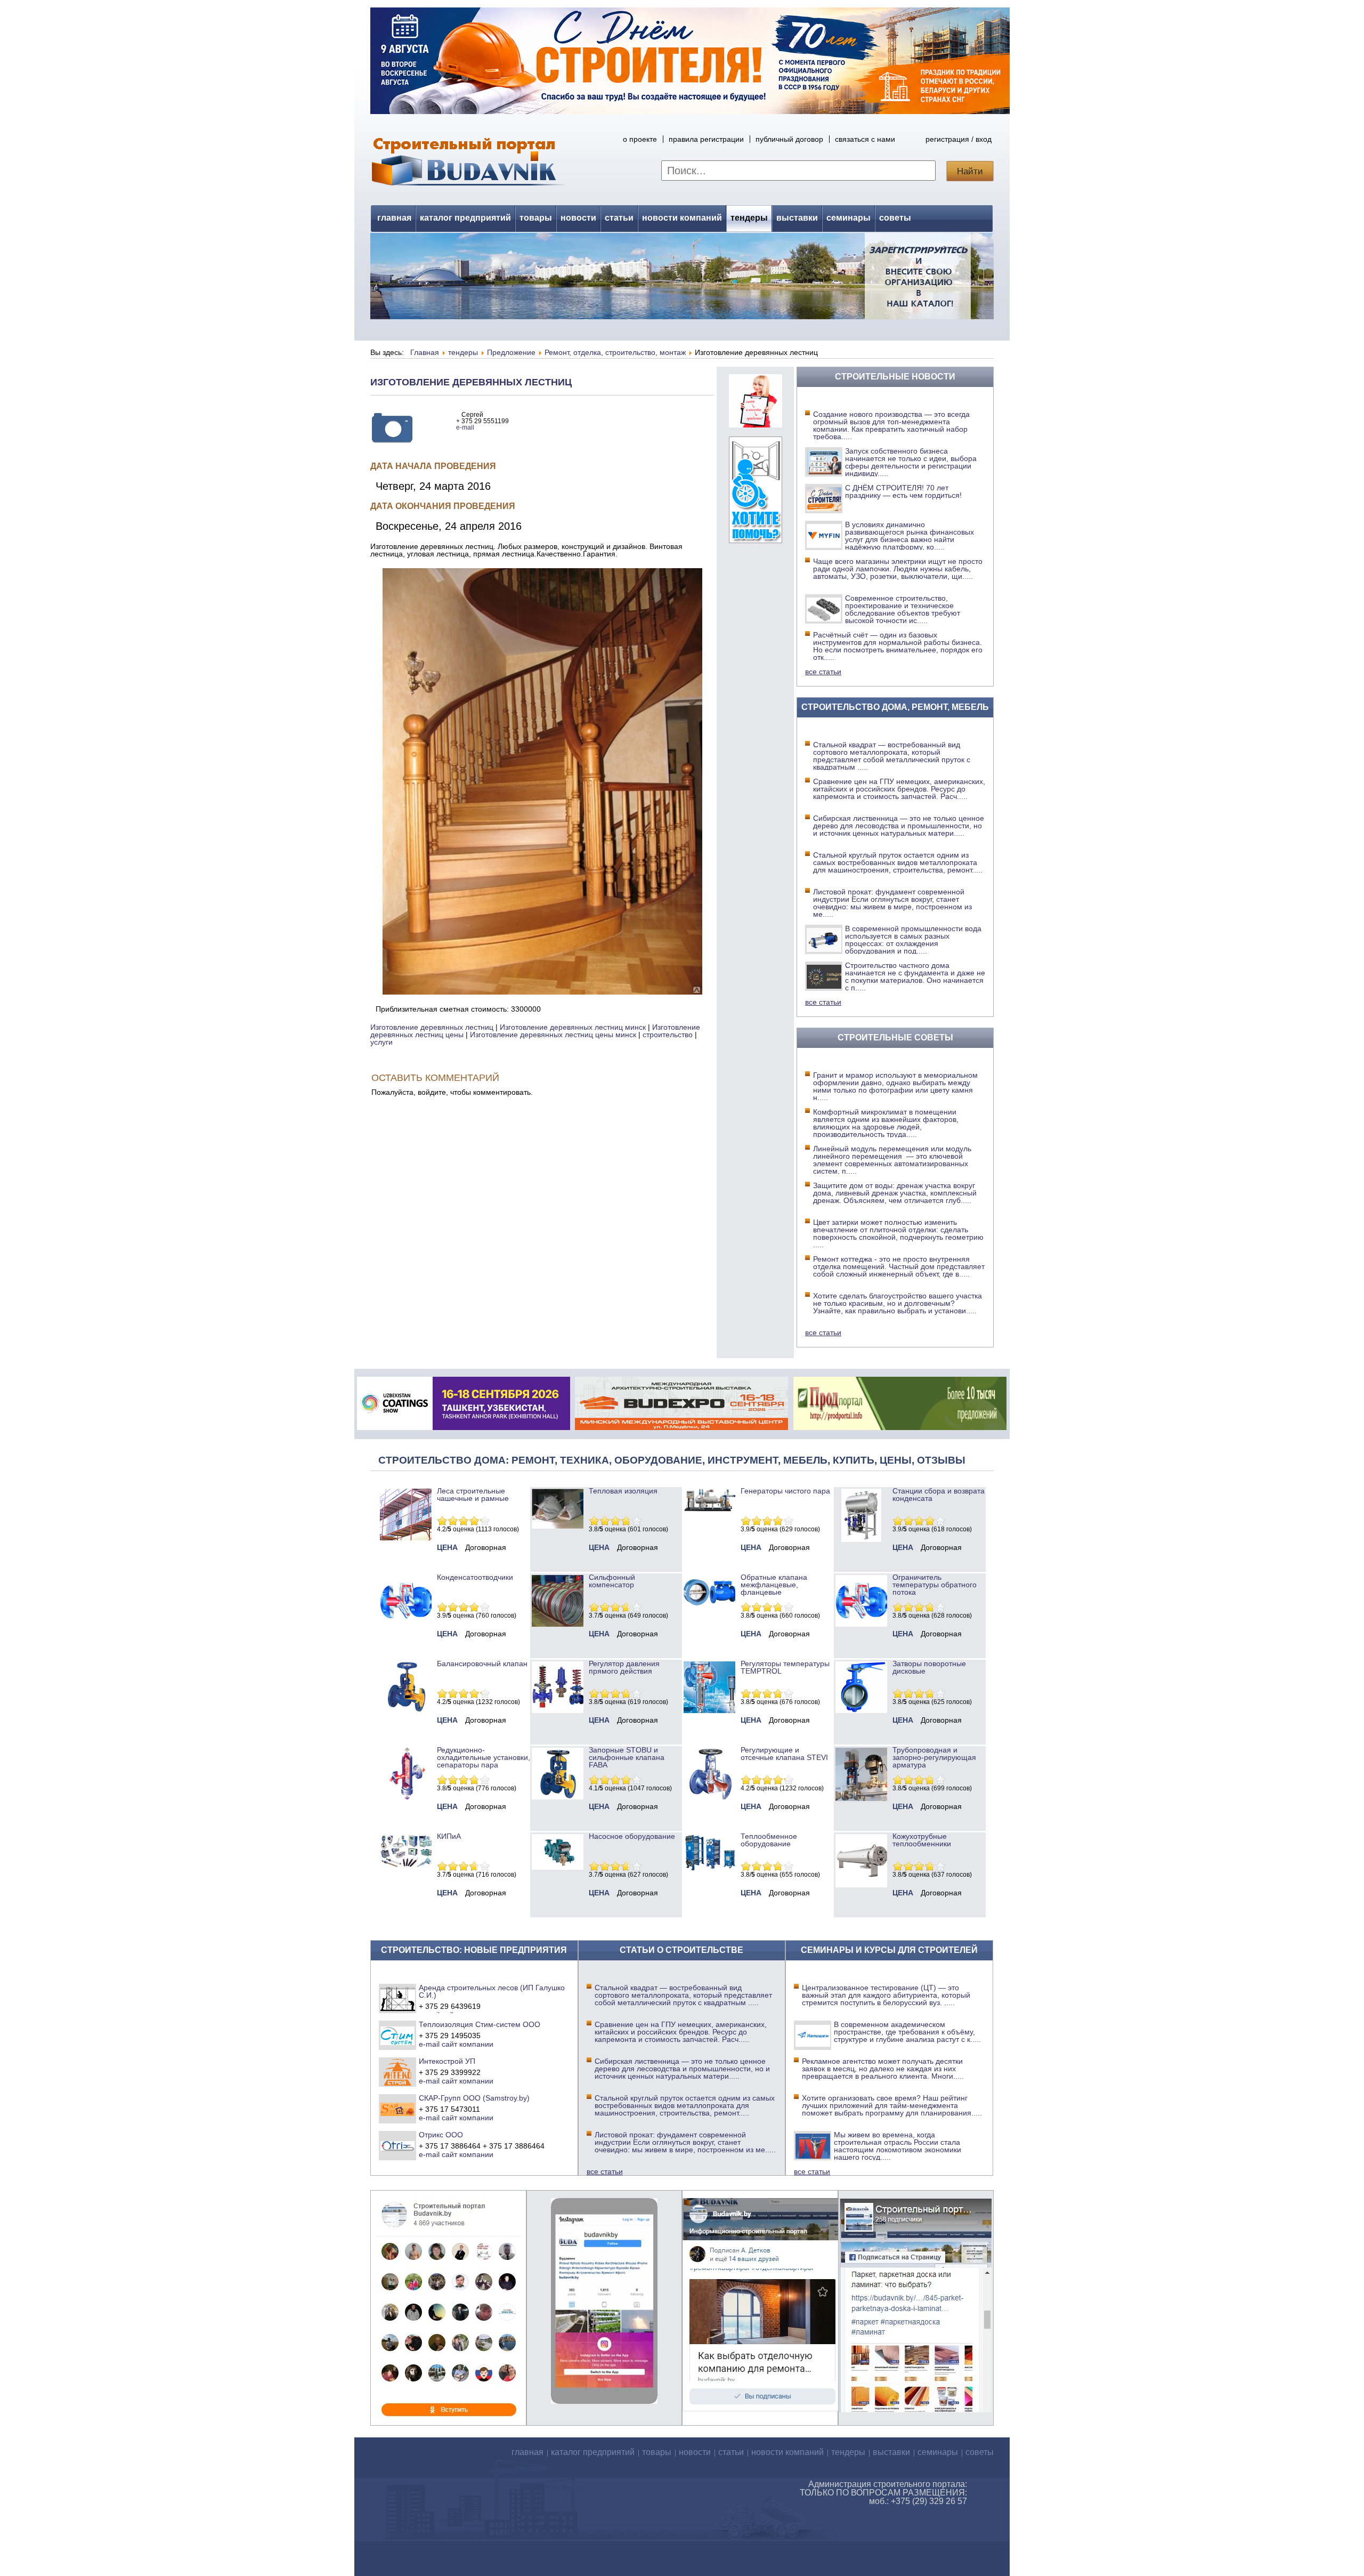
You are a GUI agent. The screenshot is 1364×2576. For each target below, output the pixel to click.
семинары (849, 218)
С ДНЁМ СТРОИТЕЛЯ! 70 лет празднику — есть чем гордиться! (903, 491)
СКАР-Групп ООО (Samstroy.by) (474, 2098)
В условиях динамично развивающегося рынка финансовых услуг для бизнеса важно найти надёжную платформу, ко (910, 536)
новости (578, 218)
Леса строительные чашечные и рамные (473, 1495)
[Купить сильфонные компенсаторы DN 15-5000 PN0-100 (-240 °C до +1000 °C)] (558, 1624)
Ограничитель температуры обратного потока (935, 1585)
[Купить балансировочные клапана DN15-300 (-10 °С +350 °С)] (406, 1710)
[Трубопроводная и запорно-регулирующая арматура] (861, 1798)
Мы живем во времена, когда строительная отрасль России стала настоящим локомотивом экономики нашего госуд (898, 2146)
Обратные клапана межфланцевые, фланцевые (774, 1585)
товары (536, 218)
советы (895, 218)
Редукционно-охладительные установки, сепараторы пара (484, 1757)
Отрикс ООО (441, 2135)
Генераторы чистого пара (785, 1491)
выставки (797, 218)
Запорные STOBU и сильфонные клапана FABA (627, 1757)
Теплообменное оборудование (769, 1840)
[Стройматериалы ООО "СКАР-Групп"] (398, 2109)
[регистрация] (682, 276)
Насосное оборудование (632, 1836)
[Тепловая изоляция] (558, 1526)
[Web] (756, 425)
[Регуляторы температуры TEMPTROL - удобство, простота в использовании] (709, 1710)
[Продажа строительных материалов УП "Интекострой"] (398, 2072)
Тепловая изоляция (623, 1491)
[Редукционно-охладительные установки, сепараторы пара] (406, 1797)
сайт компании (468, 2044)
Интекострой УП (447, 2061)
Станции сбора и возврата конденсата (939, 1495)
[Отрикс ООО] (398, 2145)
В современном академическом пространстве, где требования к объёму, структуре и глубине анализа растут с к (907, 2032)
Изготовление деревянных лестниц (471, 382)
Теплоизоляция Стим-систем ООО (480, 2024)
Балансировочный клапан (482, 1664)
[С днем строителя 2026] (690, 111)
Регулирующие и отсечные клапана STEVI (784, 1754)
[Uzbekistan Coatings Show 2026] (464, 1427)
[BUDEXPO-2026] (681, 1427)
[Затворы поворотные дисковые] (861, 1710)
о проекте (640, 139)
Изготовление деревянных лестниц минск (573, 1027)
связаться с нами (865, 139)
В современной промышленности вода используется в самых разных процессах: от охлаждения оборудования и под (913, 940)
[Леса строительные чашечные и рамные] (406, 1538)
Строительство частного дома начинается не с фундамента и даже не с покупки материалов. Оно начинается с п (915, 976)
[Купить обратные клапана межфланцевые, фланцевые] (709, 1609)
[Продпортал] (900, 1427)
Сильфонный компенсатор (612, 1581)
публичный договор (789, 139)
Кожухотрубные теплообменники (922, 1840)
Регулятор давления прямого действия (624, 1667)
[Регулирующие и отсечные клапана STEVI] (709, 1797)
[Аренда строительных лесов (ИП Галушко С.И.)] (398, 1998)
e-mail (465, 427)
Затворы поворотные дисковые (929, 1667)
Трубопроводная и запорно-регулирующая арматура (934, 1757)
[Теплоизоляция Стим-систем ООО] (398, 2035)
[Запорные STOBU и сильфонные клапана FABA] (558, 1797)
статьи (619, 218)
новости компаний (682, 218)
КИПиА (449, 1836)
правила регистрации (706, 139)
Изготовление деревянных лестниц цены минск (553, 1035)
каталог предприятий (465, 218)
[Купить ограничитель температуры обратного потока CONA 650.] (861, 1624)
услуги (381, 1042)
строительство (668, 1035)
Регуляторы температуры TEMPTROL (785, 1667)
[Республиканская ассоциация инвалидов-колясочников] (756, 540)
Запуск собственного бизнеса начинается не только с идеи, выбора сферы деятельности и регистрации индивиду (911, 462)
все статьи (823, 672)
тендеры (749, 218)
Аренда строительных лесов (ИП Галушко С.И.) (492, 1991)
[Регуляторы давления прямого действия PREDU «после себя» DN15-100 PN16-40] (558, 1710)
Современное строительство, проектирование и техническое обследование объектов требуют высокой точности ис (903, 609)
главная (394, 218)
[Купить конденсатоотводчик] (709, 1509)
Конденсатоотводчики (475, 1577)
